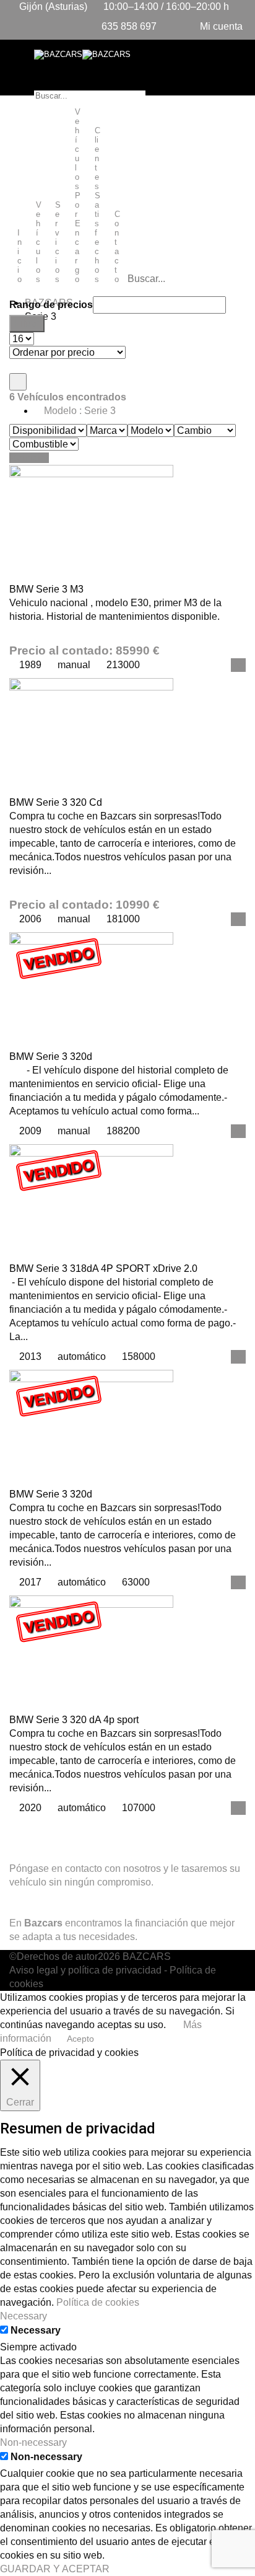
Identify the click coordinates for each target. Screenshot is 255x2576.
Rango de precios (51, 305)
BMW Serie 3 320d (51, 1056)
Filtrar (27, 323)
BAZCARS (147, 1956)
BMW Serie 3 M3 (46, 589)
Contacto (117, 247)
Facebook (31, 1828)
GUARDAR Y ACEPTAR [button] (55, 2569)
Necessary (36, 2330)
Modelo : (79, 411)
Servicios (58, 242)
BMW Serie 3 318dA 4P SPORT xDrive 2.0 (103, 1268)
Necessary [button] (24, 2316)
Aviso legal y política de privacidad (85, 1970)
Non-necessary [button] (33, 2442)
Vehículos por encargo (78, 196)
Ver (238, 665)
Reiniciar (29, 458)
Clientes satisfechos (97, 205)
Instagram (85, 1828)
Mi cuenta (220, 26)
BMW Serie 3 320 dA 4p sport (74, 1720)
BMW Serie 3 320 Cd (56, 802)
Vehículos (39, 242)
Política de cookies (98, 2302)
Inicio (19, 256)
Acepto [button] (80, 2039)
